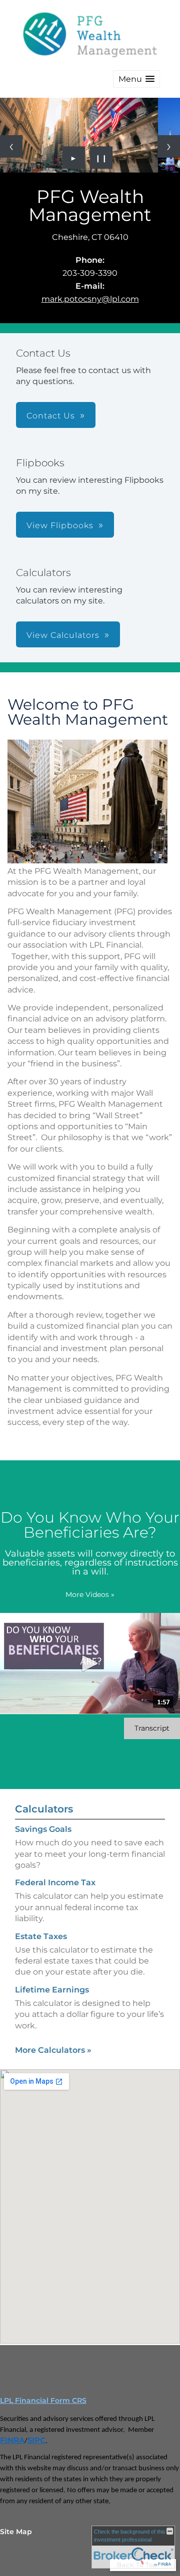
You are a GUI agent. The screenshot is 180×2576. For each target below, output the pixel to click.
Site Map (16, 2532)
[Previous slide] (11, 146)
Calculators (44, 1809)
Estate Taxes (41, 1936)
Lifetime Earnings (52, 1990)
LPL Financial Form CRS (43, 2400)
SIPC (36, 2440)
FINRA (12, 2440)
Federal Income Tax (55, 1882)
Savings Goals (43, 1829)
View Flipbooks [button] (60, 525)
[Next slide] (169, 146)
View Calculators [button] (63, 635)
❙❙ (101, 158)
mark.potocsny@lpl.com (90, 299)
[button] (136, 79)
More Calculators (53, 2050)
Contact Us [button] (51, 416)
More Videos (90, 1594)
